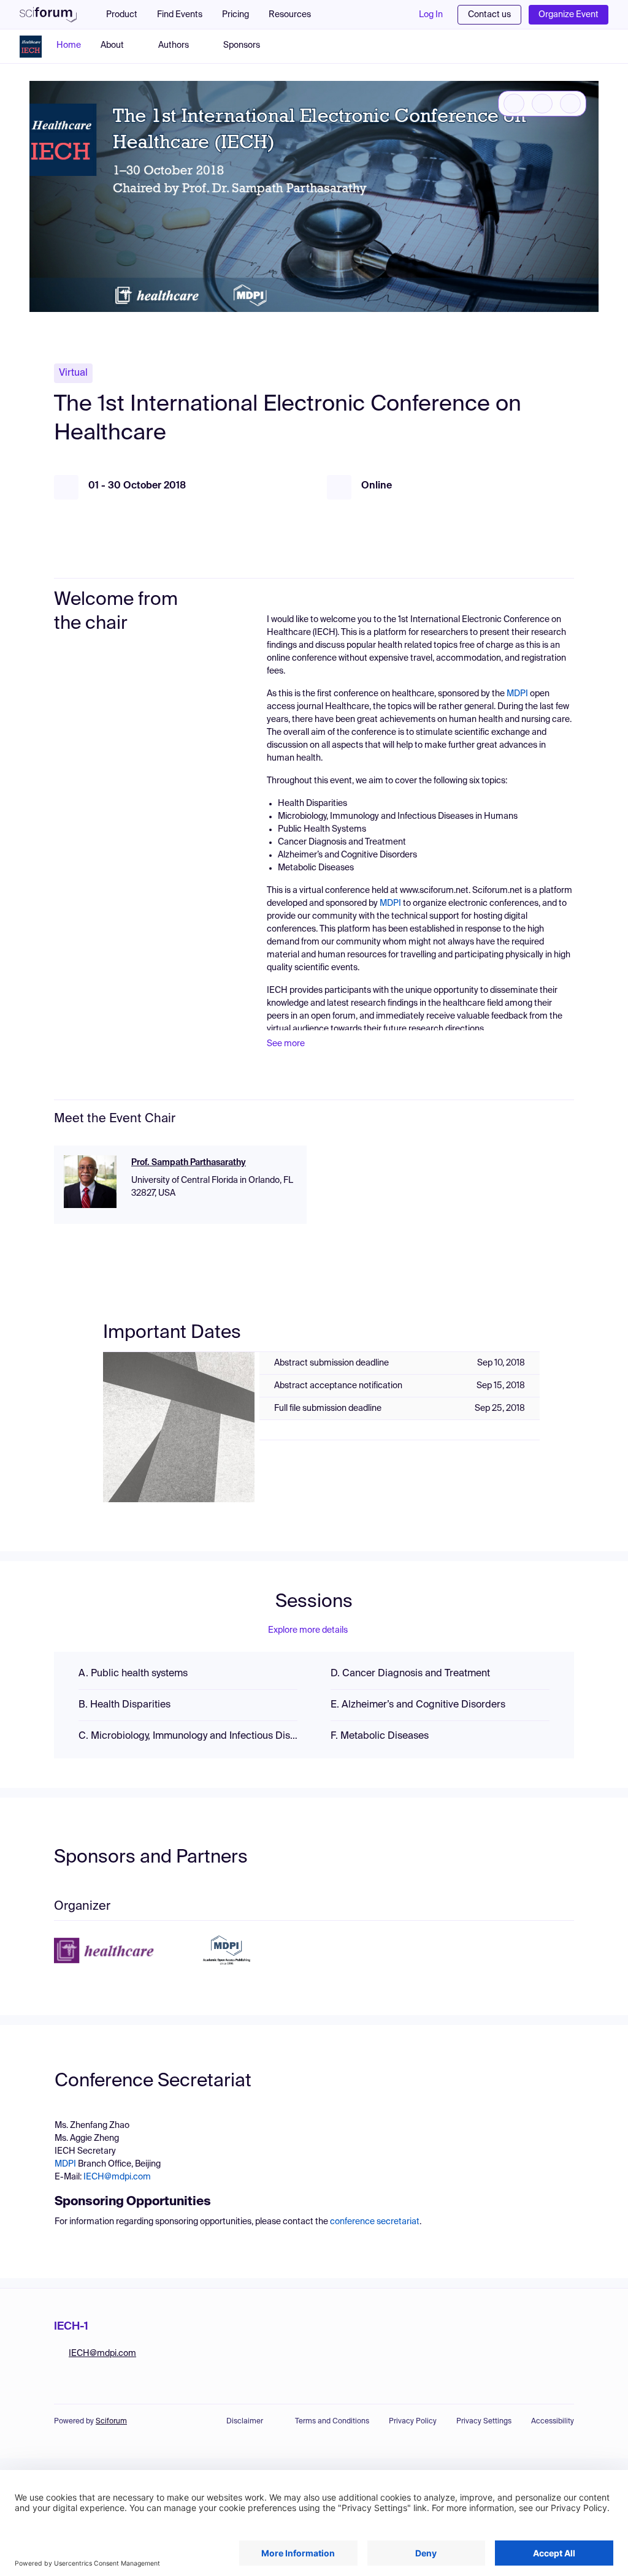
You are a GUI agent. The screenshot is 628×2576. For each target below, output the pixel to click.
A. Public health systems (133, 1674)
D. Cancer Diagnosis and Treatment (410, 1674)
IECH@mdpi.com (117, 2177)
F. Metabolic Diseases (380, 1736)
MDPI (517, 694)
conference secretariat (375, 2222)
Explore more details (308, 1630)
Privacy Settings (484, 2422)
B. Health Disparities (124, 1705)
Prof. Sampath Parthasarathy (189, 1163)
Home (69, 45)
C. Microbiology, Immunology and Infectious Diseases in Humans (188, 1736)
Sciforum (111, 2422)
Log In (431, 15)
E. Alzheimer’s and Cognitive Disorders (418, 1705)
